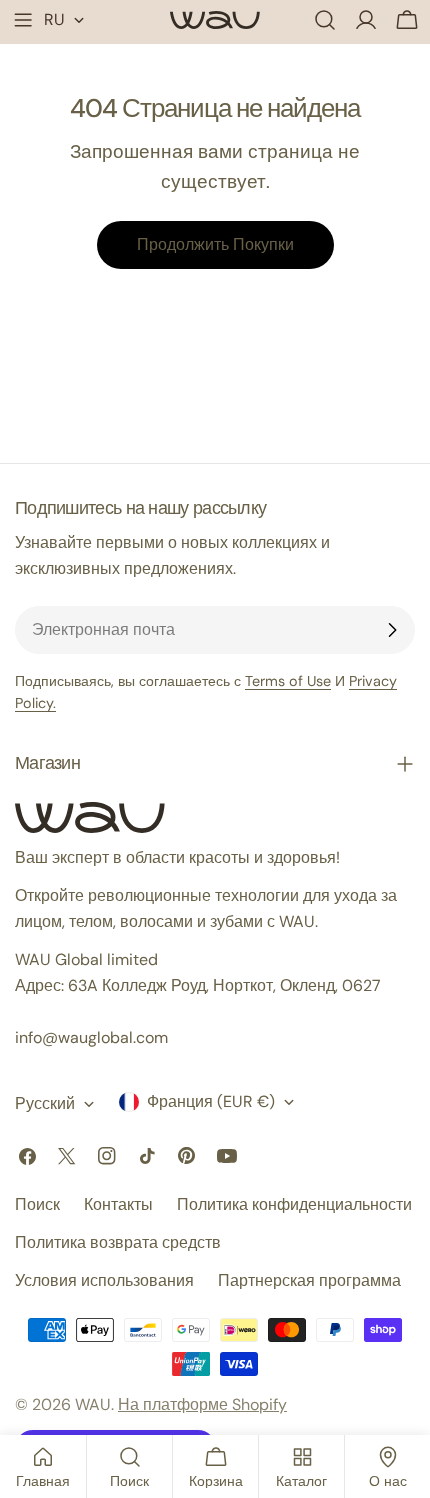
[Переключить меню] (23, 20)
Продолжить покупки (215, 244)
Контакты (118, 1204)
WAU (93, 1404)
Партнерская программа (309, 1280)
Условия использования (104, 1280)
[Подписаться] (392, 630)
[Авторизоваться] (366, 20)
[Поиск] (325, 20)
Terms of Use (288, 681)
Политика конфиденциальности (294, 1204)
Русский (45, 1103)
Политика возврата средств (118, 1242)
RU (54, 19)
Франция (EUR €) (211, 1101)
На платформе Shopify (202, 1404)
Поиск (37, 1204)
